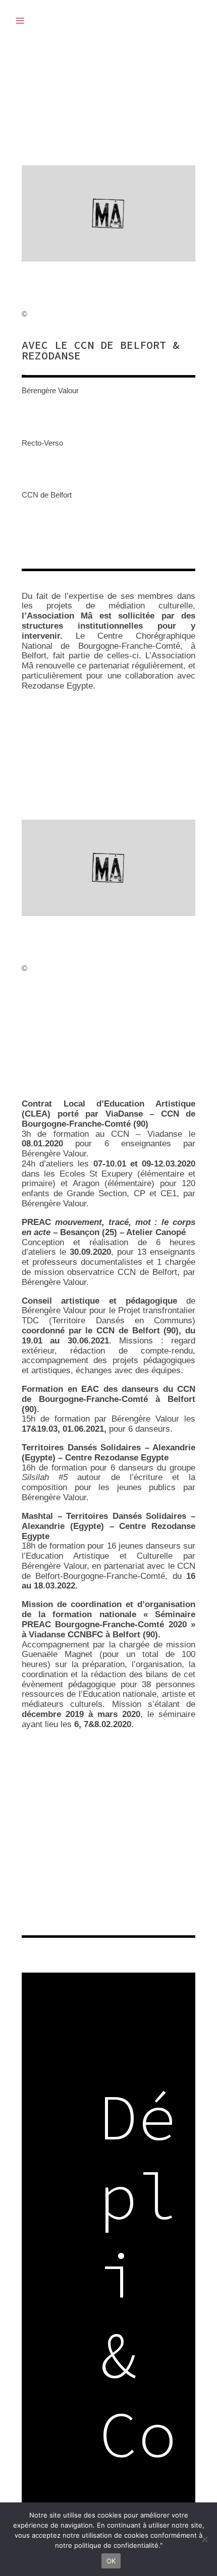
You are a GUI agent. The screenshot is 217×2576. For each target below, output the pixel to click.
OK (111, 2561)
